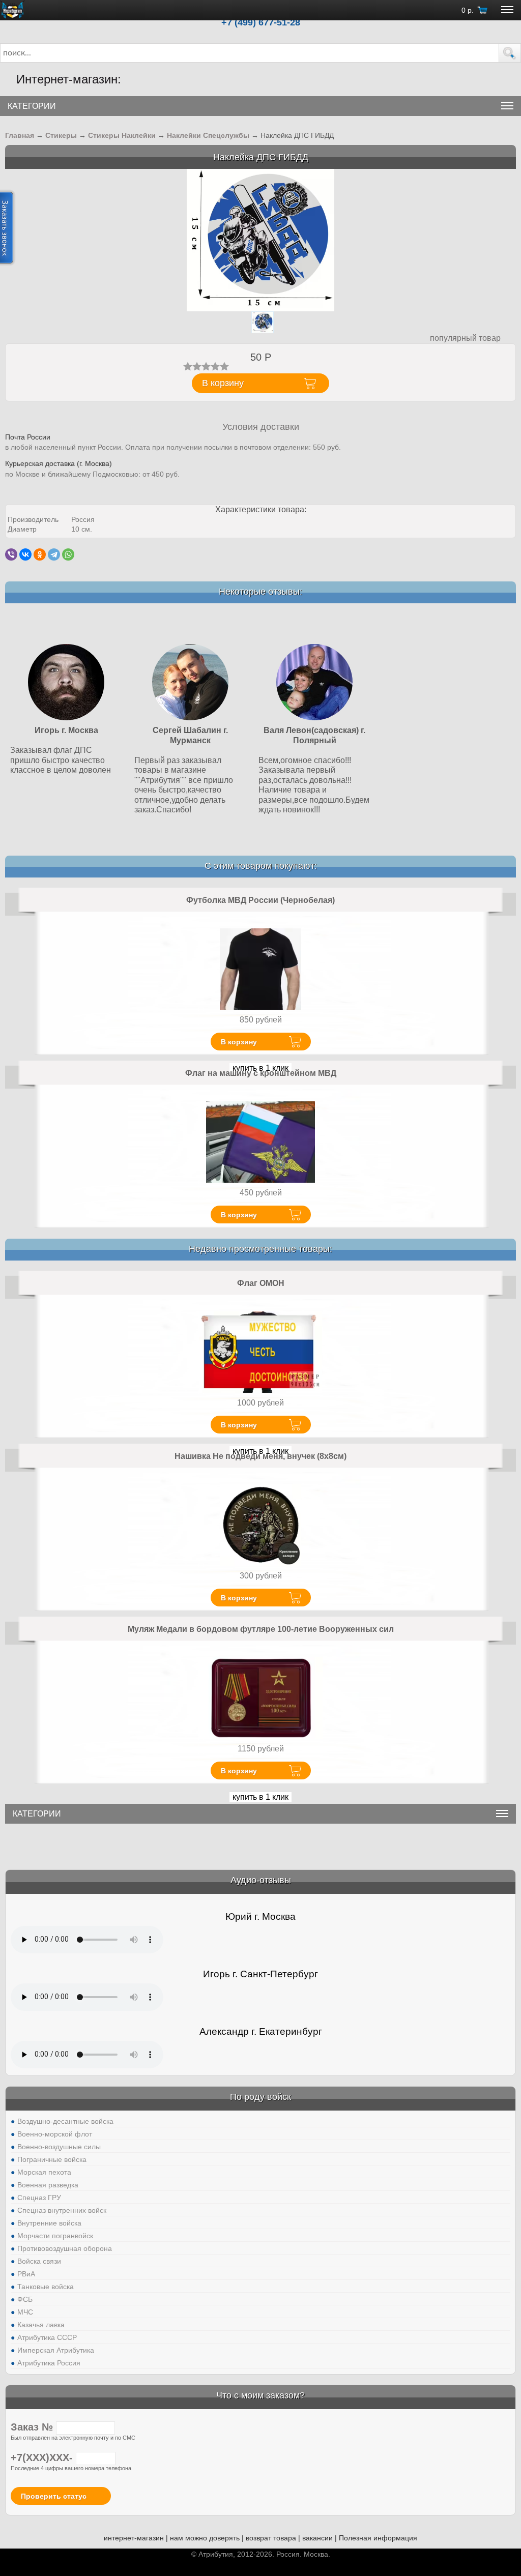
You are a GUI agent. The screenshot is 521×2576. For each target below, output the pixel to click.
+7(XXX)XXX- (43, 2457)
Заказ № (33, 2427)
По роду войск (260, 2097)
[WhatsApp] (68, 554)
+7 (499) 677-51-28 (261, 22)
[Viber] (11, 554)
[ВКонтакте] (25, 554)
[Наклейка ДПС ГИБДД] (260, 240)
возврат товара (271, 2538)
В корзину (239, 1042)
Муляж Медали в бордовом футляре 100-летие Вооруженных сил (261, 1629)
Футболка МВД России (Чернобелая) (260, 900)
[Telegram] (54, 554)
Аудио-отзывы (261, 1880)
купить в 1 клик (260, 1797)
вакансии (317, 2538)
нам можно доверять (205, 2538)
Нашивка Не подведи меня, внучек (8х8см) (260, 1456)
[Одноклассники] (40, 554)
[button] (510, 53)
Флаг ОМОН (261, 1283)
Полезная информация (378, 2538)
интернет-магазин (134, 2538)
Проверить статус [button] (54, 2496)
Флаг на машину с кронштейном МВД (261, 1073)
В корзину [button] (223, 383)
